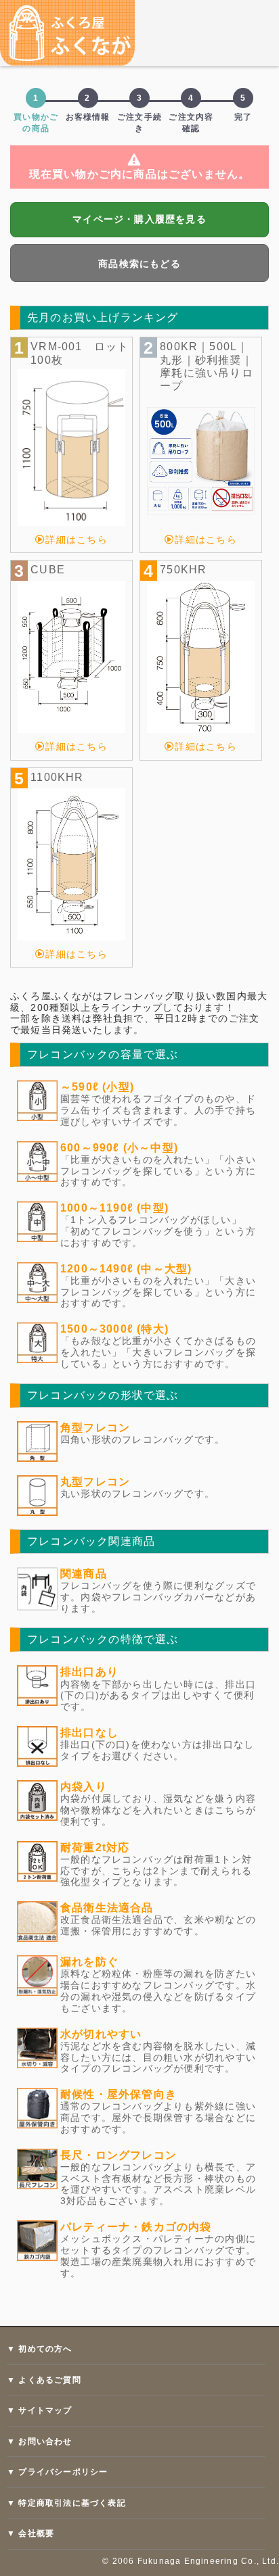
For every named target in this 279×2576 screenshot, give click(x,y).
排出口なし (89, 1733)
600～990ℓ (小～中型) (119, 1148)
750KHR (183, 570)
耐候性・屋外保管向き (119, 2094)
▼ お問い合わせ (40, 2441)
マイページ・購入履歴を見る (139, 219)
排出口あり (89, 1672)
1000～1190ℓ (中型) (114, 1208)
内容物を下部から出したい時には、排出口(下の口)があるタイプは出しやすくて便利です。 (158, 1696)
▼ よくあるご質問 (44, 2380)
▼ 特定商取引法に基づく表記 (66, 2503)
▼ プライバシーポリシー (58, 2472)
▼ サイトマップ (40, 2410)
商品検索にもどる (139, 264)
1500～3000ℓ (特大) (114, 1329)
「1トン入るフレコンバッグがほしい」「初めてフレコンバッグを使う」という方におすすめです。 (158, 1231)
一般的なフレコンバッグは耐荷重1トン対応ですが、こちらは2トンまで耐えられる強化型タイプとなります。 (156, 1871)
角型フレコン (95, 1428)
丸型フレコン (95, 1482)
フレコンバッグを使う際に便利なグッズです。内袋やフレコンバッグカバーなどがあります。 (158, 1597)
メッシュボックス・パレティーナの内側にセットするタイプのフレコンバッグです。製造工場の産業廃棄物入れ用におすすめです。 (158, 2256)
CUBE (48, 570)
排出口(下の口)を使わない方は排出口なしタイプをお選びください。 (157, 1750)
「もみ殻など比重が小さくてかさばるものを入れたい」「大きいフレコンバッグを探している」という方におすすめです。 (158, 1352)
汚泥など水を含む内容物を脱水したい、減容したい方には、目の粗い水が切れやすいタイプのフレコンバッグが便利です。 (158, 2057)
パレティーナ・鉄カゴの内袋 (136, 2227)
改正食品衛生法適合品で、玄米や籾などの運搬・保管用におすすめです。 (158, 1925)
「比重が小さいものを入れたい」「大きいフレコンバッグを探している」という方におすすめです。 (158, 1292)
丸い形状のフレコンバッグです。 (137, 1494)
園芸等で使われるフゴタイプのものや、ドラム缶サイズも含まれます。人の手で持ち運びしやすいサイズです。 (158, 1110)
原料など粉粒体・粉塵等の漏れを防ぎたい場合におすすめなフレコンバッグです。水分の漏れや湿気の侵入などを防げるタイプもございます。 (158, 1990)
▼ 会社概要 (30, 2533)
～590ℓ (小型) (97, 1087)
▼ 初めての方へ (40, 2349)
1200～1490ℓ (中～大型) (126, 1269)
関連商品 (84, 1574)
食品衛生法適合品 (107, 1908)
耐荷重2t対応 (95, 1847)
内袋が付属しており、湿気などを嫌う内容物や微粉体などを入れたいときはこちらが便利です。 (158, 1810)
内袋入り (84, 1787)
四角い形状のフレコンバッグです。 (143, 1439)
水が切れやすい (101, 2034)
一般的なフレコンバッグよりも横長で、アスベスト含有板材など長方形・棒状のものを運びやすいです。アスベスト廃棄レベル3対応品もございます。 (158, 2184)
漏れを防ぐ (89, 1962)
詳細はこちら (76, 540)
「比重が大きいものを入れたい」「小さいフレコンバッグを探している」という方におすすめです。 (158, 1171)
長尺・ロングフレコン (119, 2155)
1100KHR (57, 777)
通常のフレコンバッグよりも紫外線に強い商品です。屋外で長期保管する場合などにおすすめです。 (158, 2118)
